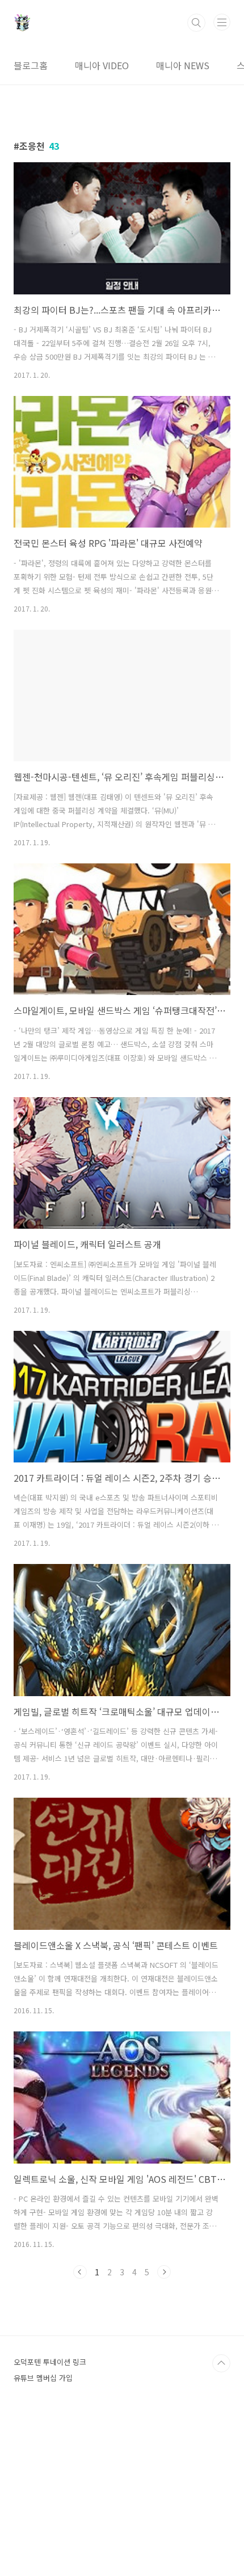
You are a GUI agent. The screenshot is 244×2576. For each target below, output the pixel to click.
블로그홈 (31, 65)
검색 (196, 23)
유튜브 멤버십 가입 (43, 2378)
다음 (164, 2272)
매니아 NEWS (183, 65)
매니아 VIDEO (102, 65)
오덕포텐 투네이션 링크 (50, 2362)
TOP (221, 2363)
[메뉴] (222, 22)
